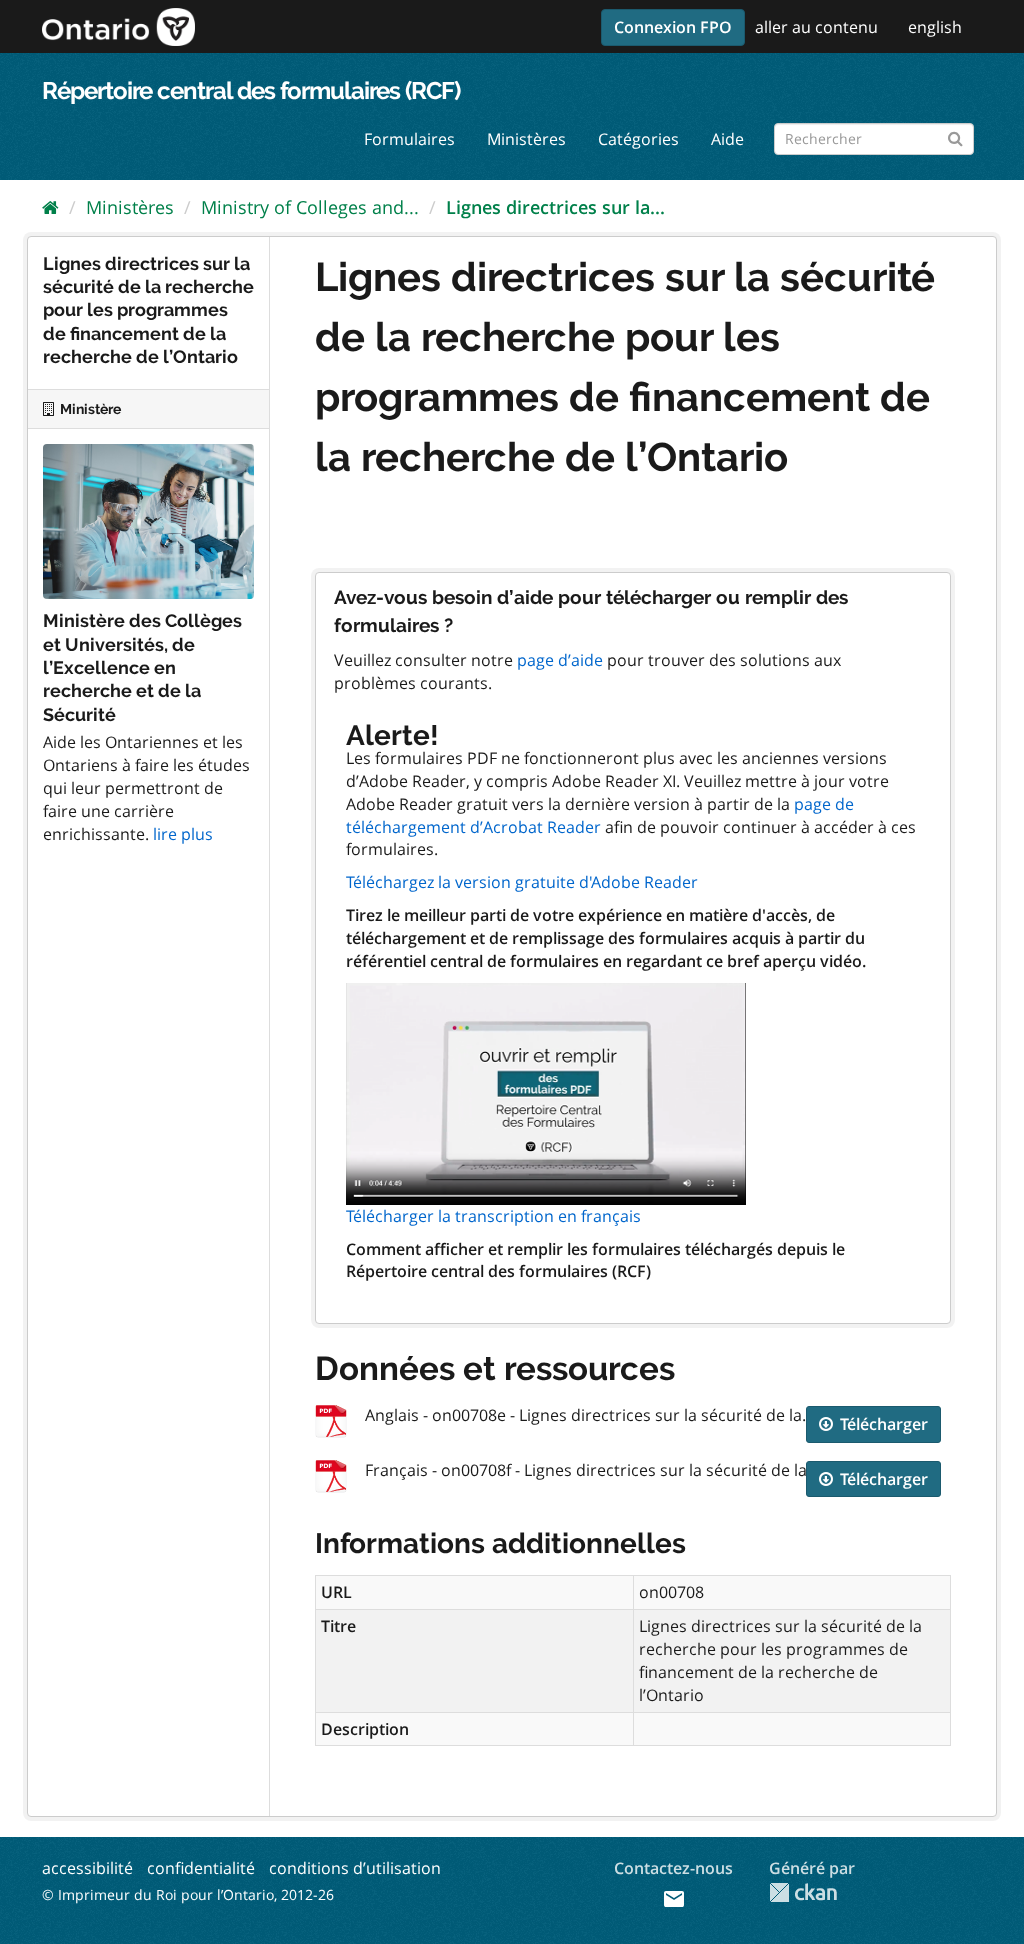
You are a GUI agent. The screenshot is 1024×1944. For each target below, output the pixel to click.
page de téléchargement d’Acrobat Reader (600, 815)
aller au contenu (816, 27)
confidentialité (201, 1868)
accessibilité (87, 1868)
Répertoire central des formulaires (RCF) (251, 90)
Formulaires (409, 139)
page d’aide (560, 660)
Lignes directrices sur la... (555, 207)
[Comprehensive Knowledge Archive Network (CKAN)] (803, 1892)
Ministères (526, 139)
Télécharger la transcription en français (493, 1216)
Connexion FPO (673, 27)
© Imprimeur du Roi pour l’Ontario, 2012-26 (188, 1894)
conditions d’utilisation (355, 1868)
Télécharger (882, 1424)
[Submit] (955, 135)
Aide (727, 139)
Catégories (638, 139)
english (935, 27)
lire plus (183, 834)
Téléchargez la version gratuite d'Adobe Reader (522, 882)
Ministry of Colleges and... (310, 207)
